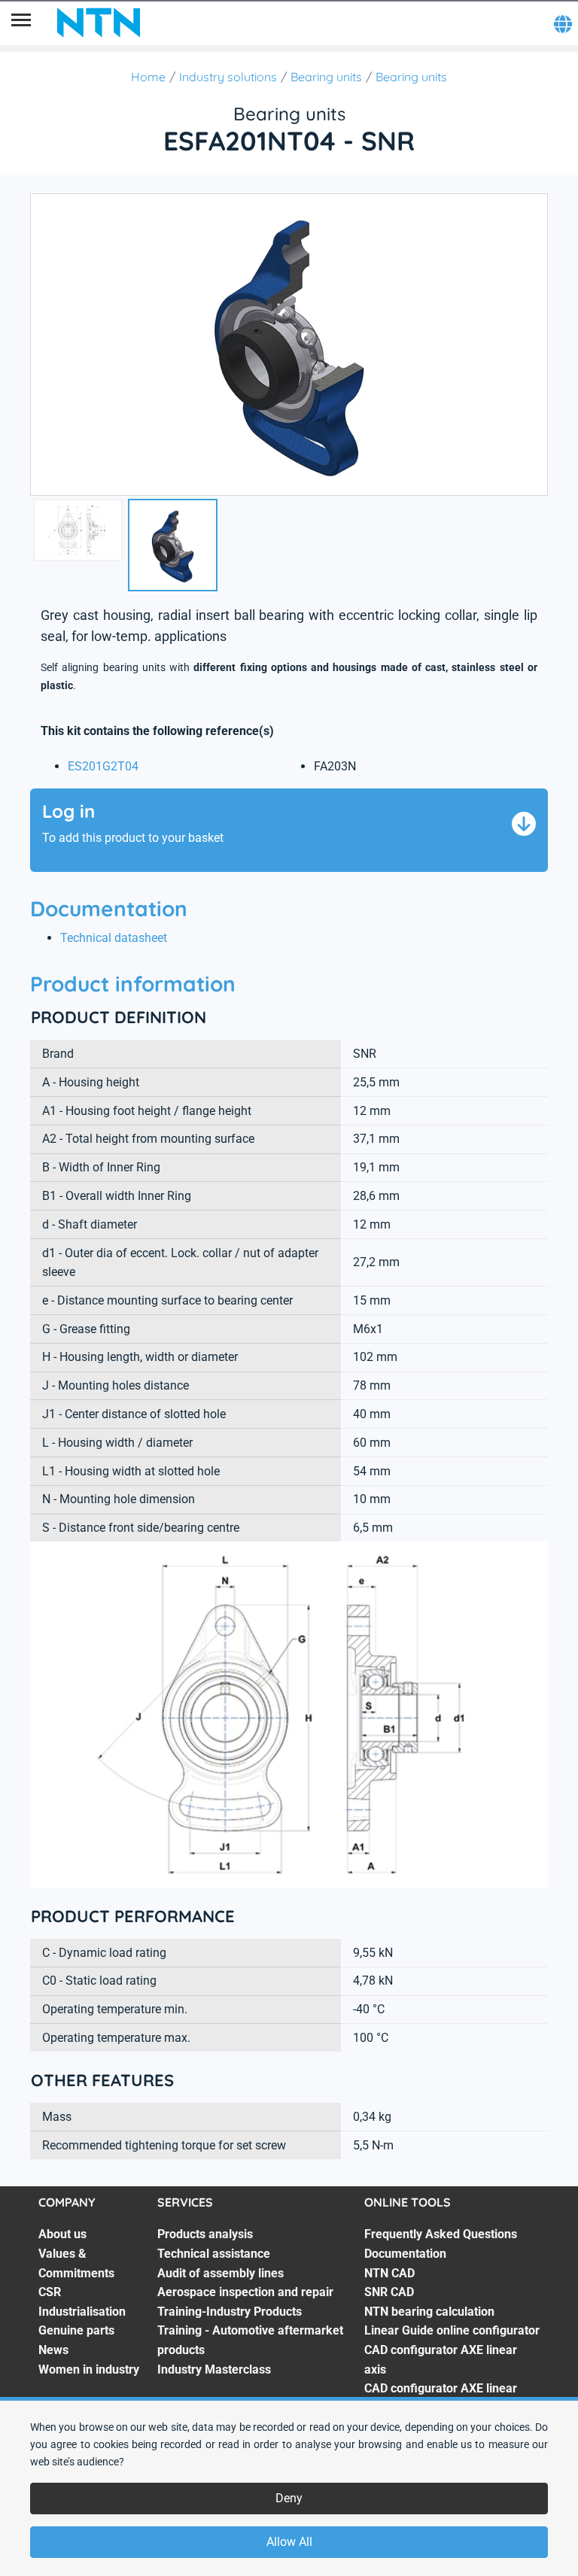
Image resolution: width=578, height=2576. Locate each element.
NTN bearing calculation (429, 2312)
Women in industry (89, 2369)
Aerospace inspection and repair (245, 2292)
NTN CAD (389, 2273)
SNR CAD (389, 2292)
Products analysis (205, 2234)
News (53, 2350)
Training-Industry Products (230, 2312)
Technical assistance (214, 2254)
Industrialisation (82, 2312)
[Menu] (21, 23)
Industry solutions (228, 77)
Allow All (289, 2542)
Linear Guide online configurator (452, 2330)
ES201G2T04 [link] (103, 766)
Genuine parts (76, 2330)
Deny (289, 2498)
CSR (50, 2292)
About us (62, 2234)
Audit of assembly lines (221, 2273)
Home (148, 77)
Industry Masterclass (214, 2369)
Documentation (405, 2254)
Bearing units (326, 77)
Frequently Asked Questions (441, 2234)
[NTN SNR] (99, 23)
